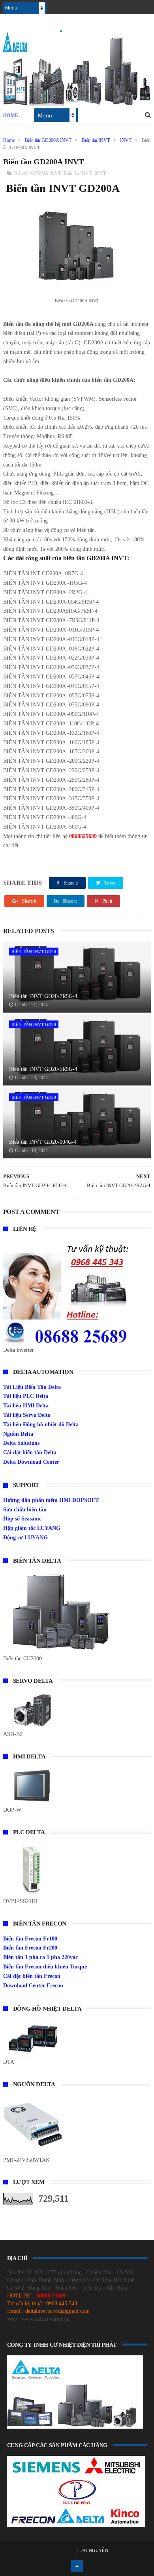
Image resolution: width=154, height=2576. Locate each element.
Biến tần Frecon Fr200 (30, 1948)
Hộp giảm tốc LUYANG (32, 1528)
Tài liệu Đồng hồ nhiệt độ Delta (41, 1425)
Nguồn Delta (18, 1434)
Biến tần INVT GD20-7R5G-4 (43, 996)
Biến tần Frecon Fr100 (30, 1939)
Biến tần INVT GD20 (34, 952)
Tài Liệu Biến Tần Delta (32, 1387)
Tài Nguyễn (93, 2550)
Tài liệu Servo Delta (27, 1415)
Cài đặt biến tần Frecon (32, 1976)
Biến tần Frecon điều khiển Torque (45, 1967)
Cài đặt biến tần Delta (30, 1452)
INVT (126, 140)
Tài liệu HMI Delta (26, 1406)
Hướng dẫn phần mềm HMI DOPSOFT (51, 1500)
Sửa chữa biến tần (25, 1510)
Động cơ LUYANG (25, 1538)
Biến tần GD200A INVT (48, 140)
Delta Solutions (21, 1443)
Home (11, 115)
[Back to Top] (77, 2566)
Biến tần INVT (96, 140)
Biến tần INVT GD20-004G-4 (43, 1142)
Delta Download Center (31, 1462)
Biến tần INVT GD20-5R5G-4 (43, 1069)
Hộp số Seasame (22, 1519)
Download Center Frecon (33, 1986)
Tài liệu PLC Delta (26, 1396)
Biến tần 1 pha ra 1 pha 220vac (40, 1957)
